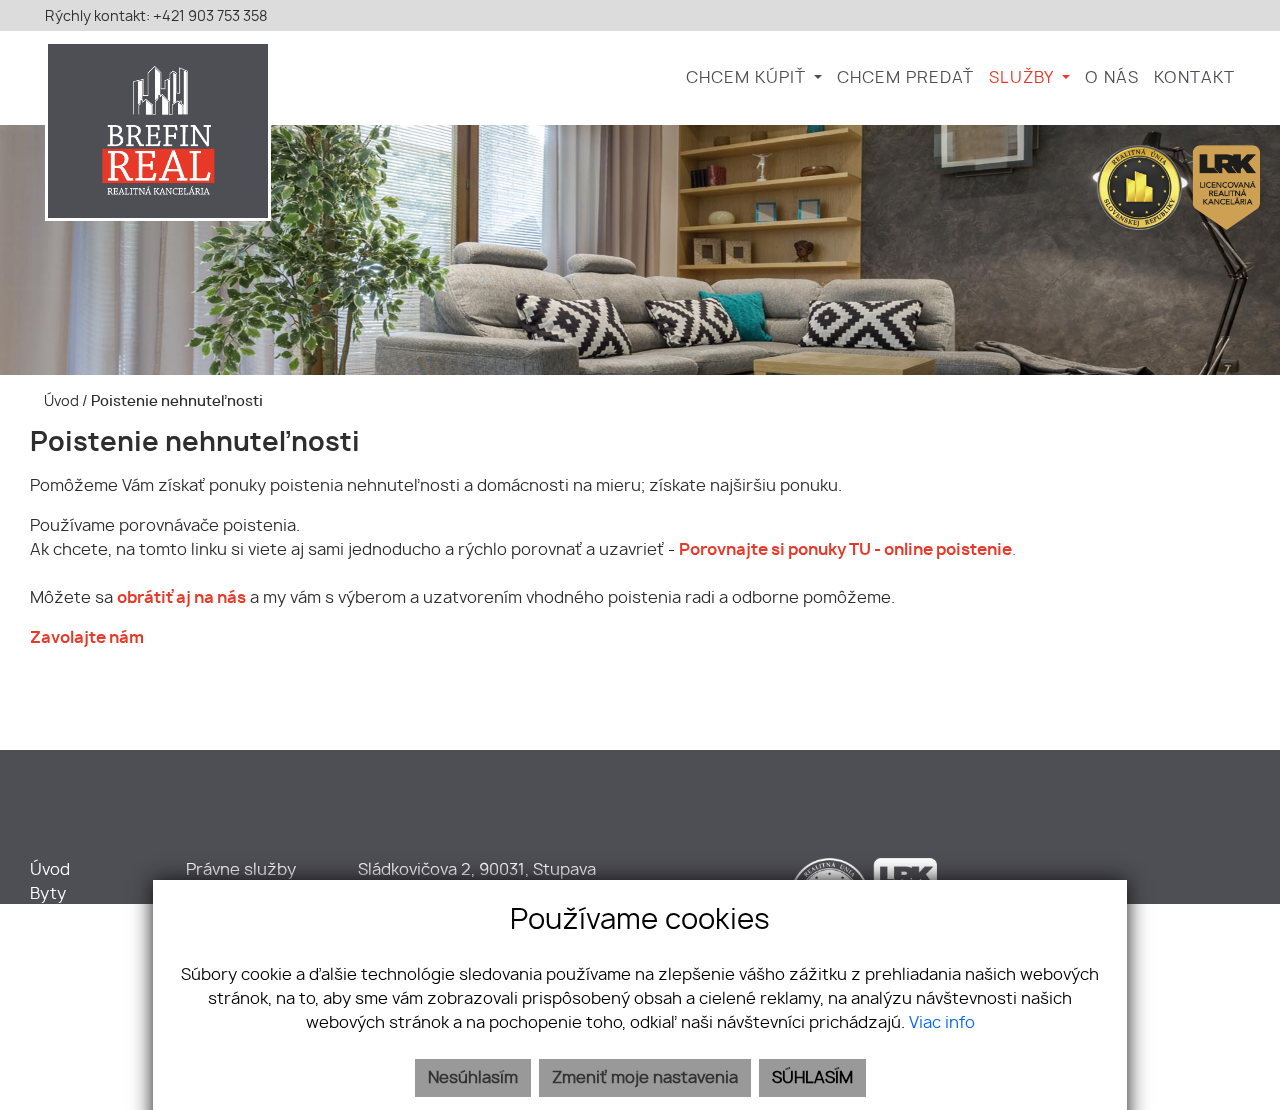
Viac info (942, 1023)
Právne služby (241, 870)
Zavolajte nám (87, 638)
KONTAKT (1194, 78)
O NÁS (1112, 78)
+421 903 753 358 (210, 17)
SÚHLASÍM (812, 1078)
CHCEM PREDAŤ (905, 78)
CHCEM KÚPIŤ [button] (748, 78)
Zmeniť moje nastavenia (645, 1078)
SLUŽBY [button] (1023, 78)
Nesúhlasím (473, 1078)
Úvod (60, 401)
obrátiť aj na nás (181, 598)
